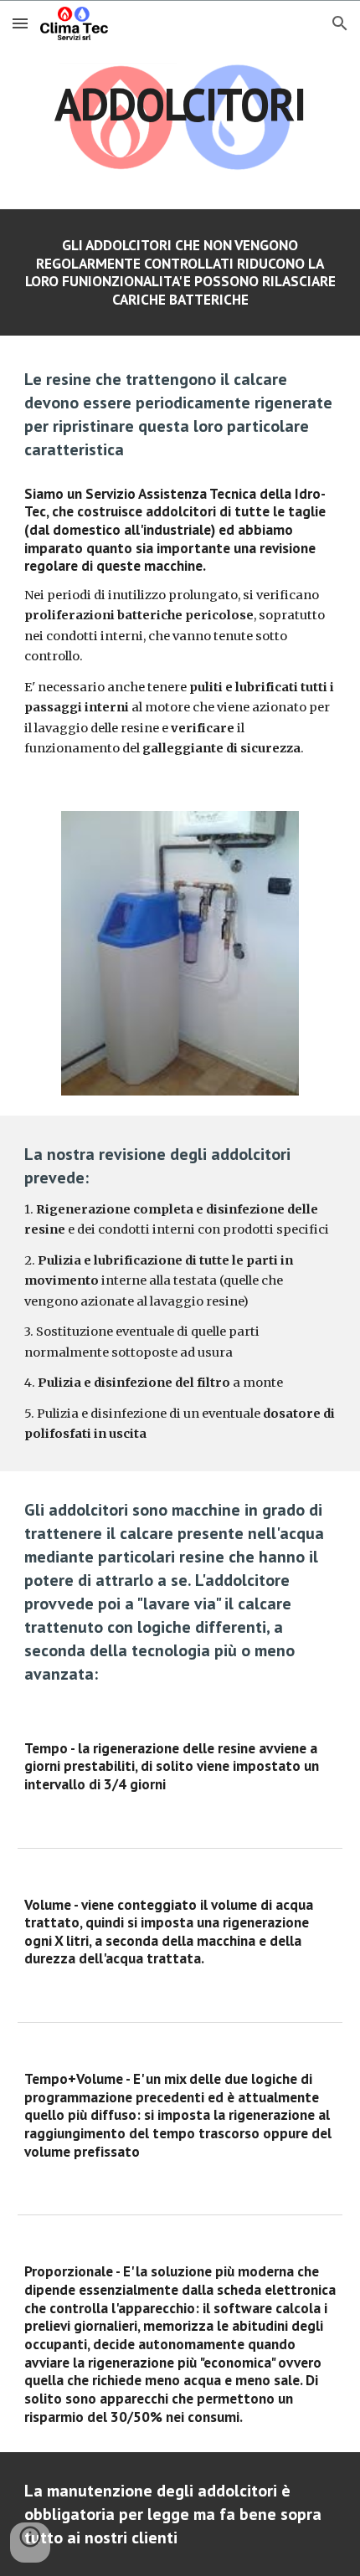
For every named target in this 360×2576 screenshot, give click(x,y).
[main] (180, 104)
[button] (20, 23)
